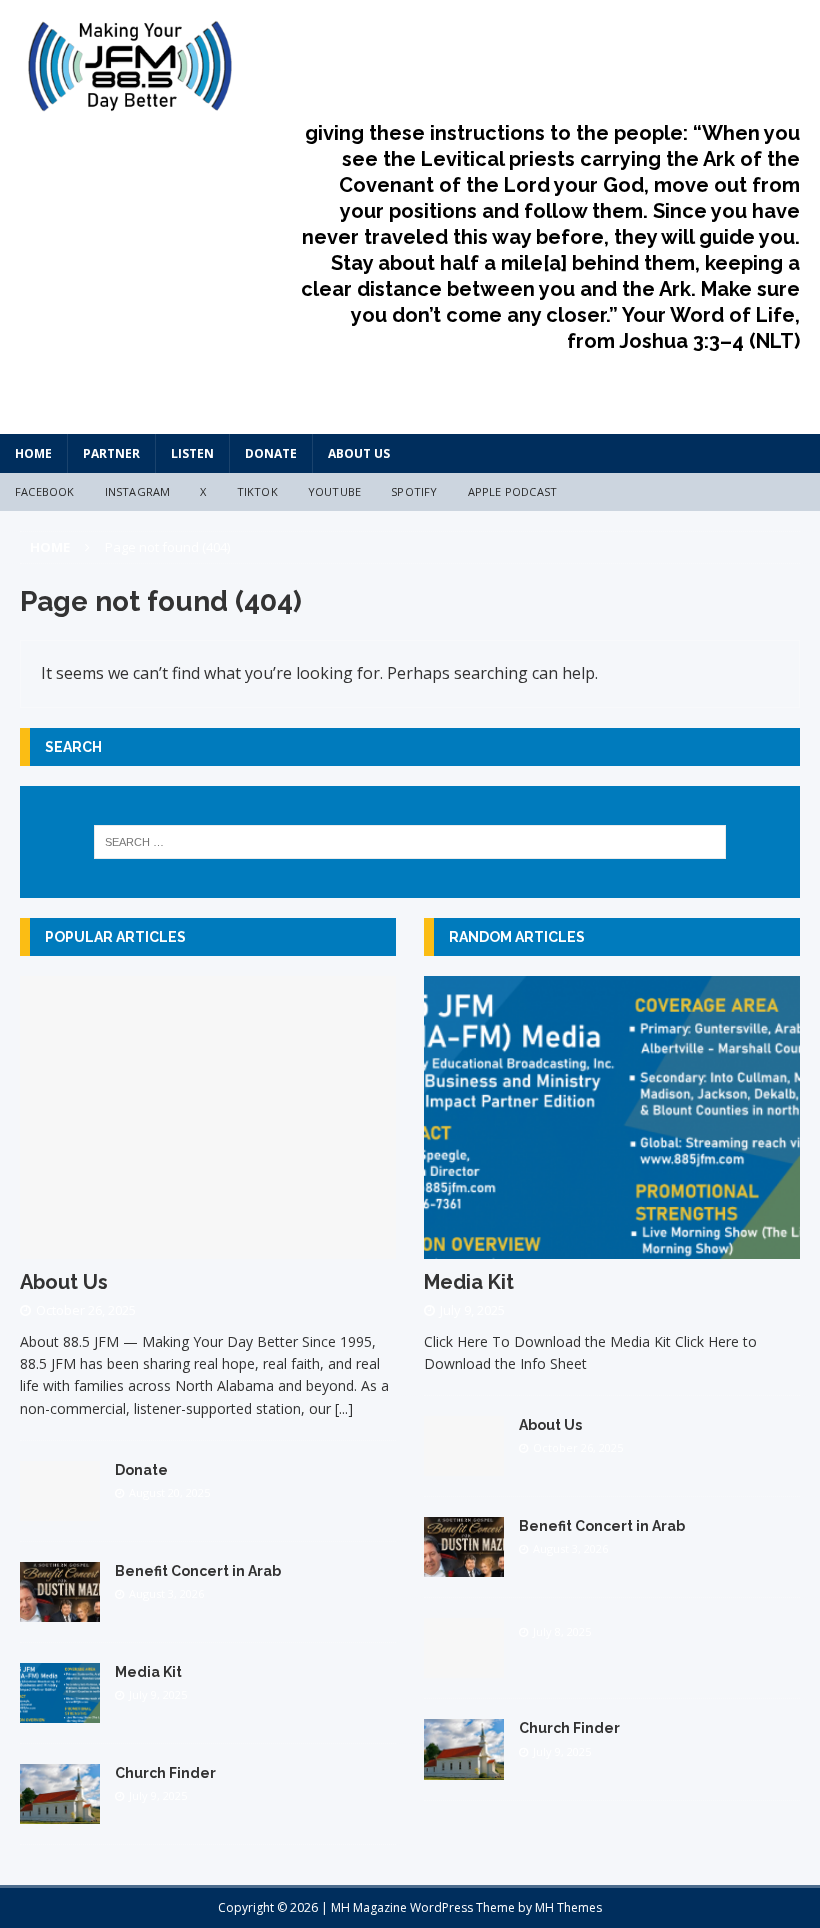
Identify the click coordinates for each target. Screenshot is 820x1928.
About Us (359, 453)
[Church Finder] (60, 1812)
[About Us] (208, 1246)
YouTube (334, 491)
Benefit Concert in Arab (198, 1571)
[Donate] (60, 1509)
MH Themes (568, 1907)
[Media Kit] (60, 1711)
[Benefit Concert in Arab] (60, 1610)
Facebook (45, 491)
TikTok (257, 491)
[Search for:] (410, 842)
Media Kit (148, 1672)
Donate (271, 453)
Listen (192, 453)
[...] (344, 1408)
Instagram (138, 491)
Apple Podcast (513, 491)
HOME (33, 453)
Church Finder (165, 1773)
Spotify (414, 491)
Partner (111, 453)
